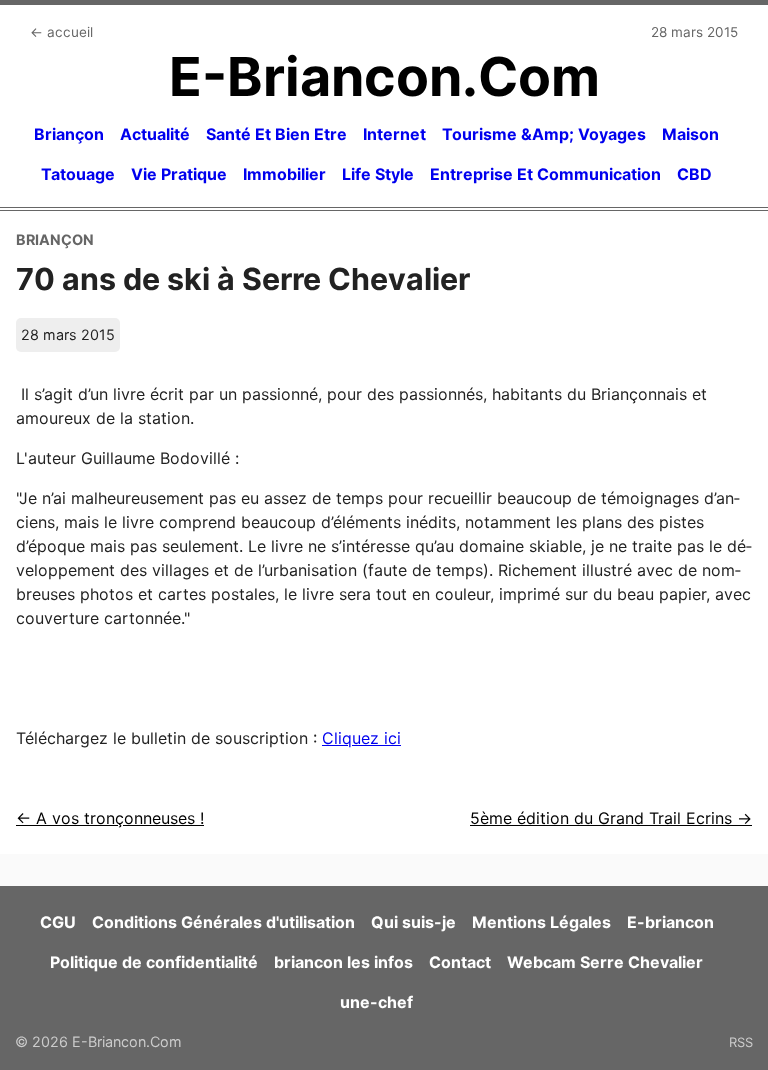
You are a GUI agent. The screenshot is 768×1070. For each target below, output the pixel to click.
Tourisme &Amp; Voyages (544, 134)
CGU (58, 922)
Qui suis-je (413, 922)
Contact (460, 962)
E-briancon (670, 922)
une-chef (376, 1002)
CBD (694, 174)
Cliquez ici (361, 738)
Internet (394, 134)
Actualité (155, 134)
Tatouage (78, 174)
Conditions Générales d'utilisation (223, 922)
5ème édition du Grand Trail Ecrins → (611, 818)
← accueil (61, 32)
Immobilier (284, 174)
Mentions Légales (541, 922)
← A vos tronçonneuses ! (110, 818)
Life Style (378, 174)
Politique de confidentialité (154, 962)
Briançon (69, 134)
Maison (690, 134)
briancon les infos (343, 962)
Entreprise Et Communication (545, 174)
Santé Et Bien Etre (276, 134)
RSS (741, 1042)
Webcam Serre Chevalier (605, 962)
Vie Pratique (179, 174)
